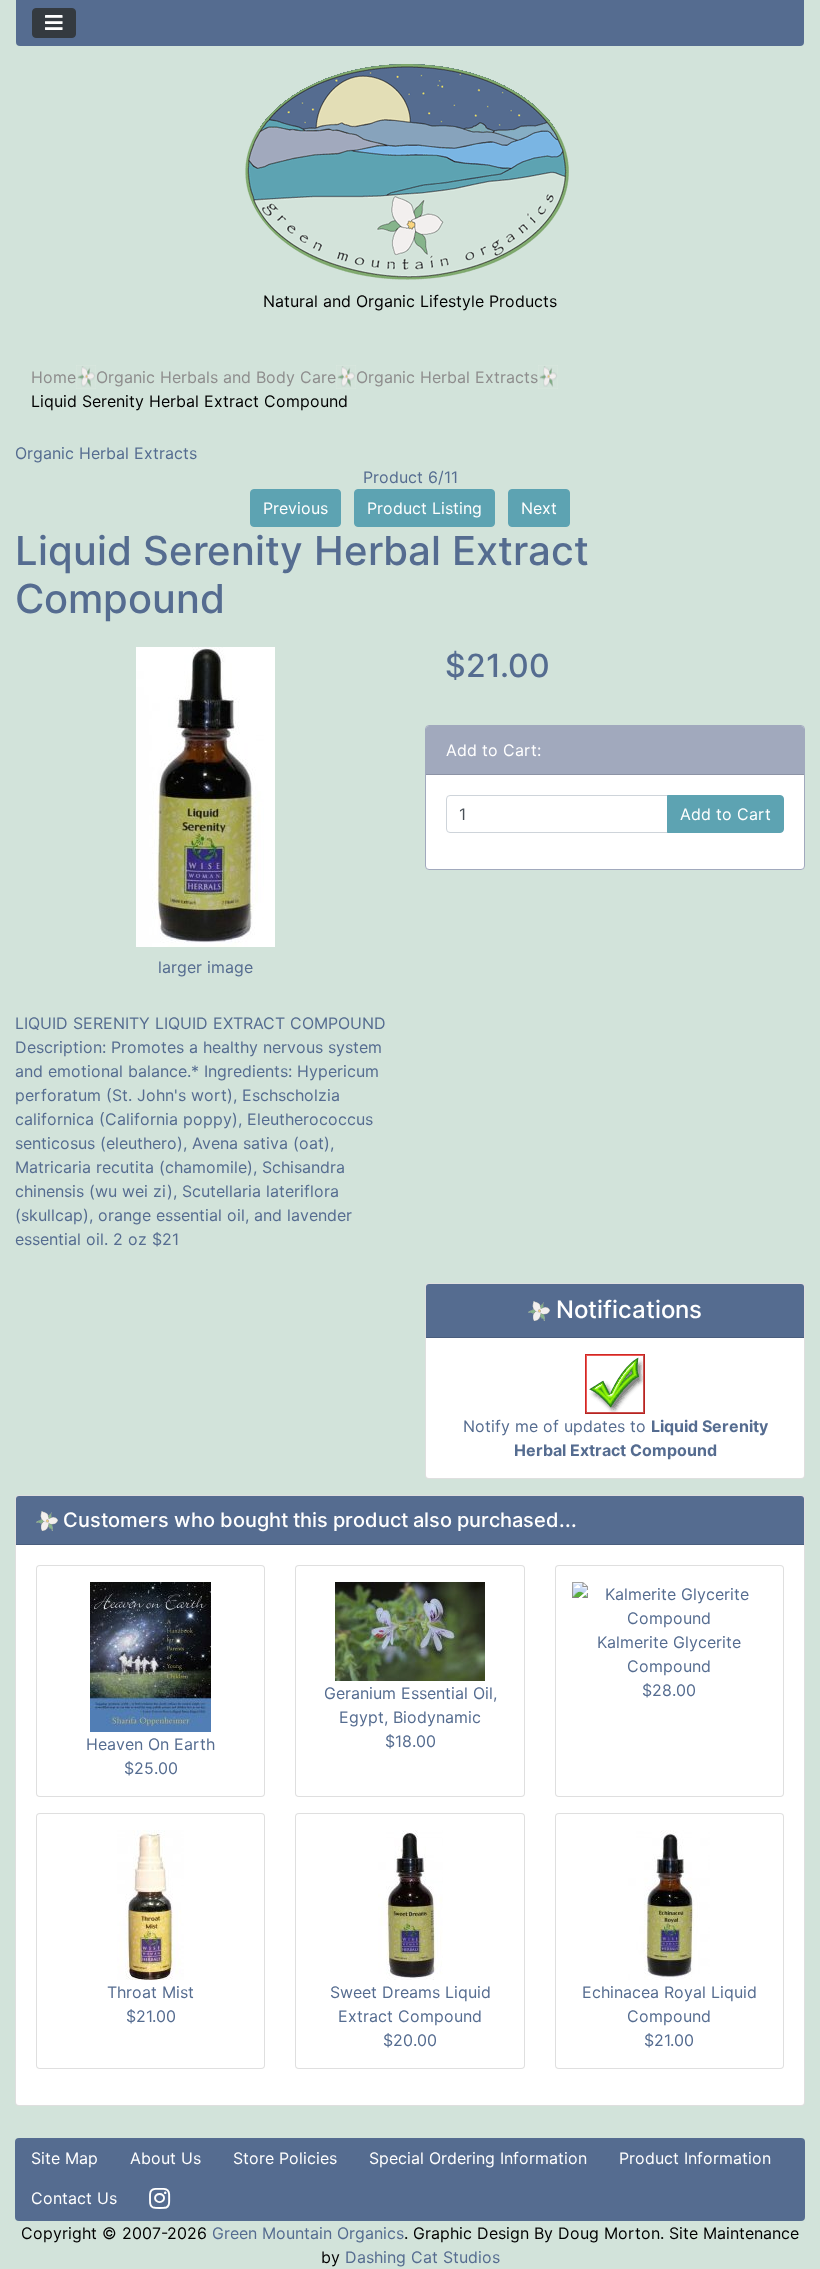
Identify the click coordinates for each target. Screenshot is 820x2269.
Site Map (64, 2158)
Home (53, 377)
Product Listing (424, 508)
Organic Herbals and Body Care (216, 377)
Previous (295, 508)
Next (539, 508)
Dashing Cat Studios (422, 2257)
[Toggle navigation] (54, 23)
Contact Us (74, 2198)
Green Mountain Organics (308, 2233)
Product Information (695, 2158)
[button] (759, 2210)
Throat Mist (150, 1992)
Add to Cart (725, 814)
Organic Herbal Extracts (447, 377)
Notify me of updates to (615, 1438)
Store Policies (285, 2158)
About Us (165, 2158)
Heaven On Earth (150, 1744)
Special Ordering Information (478, 2158)
